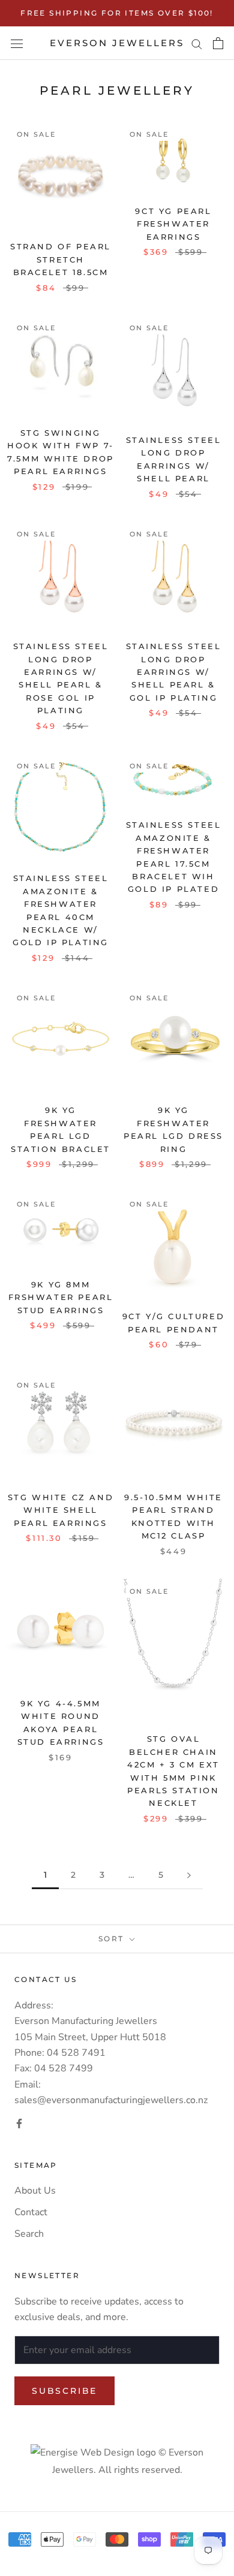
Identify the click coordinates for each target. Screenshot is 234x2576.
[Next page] (189, 1875)
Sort (113, 1939)
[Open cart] (218, 43)
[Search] (197, 43)
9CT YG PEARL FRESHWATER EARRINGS (173, 224)
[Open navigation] (17, 43)
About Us (35, 2191)
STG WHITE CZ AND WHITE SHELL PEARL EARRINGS (61, 1510)
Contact (31, 2212)
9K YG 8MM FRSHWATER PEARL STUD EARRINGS (61, 1297)
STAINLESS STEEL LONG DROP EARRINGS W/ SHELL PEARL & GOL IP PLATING (174, 672)
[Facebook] (19, 2123)
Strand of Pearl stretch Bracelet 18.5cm (61, 259)
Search (29, 2234)
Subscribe (64, 2391)
